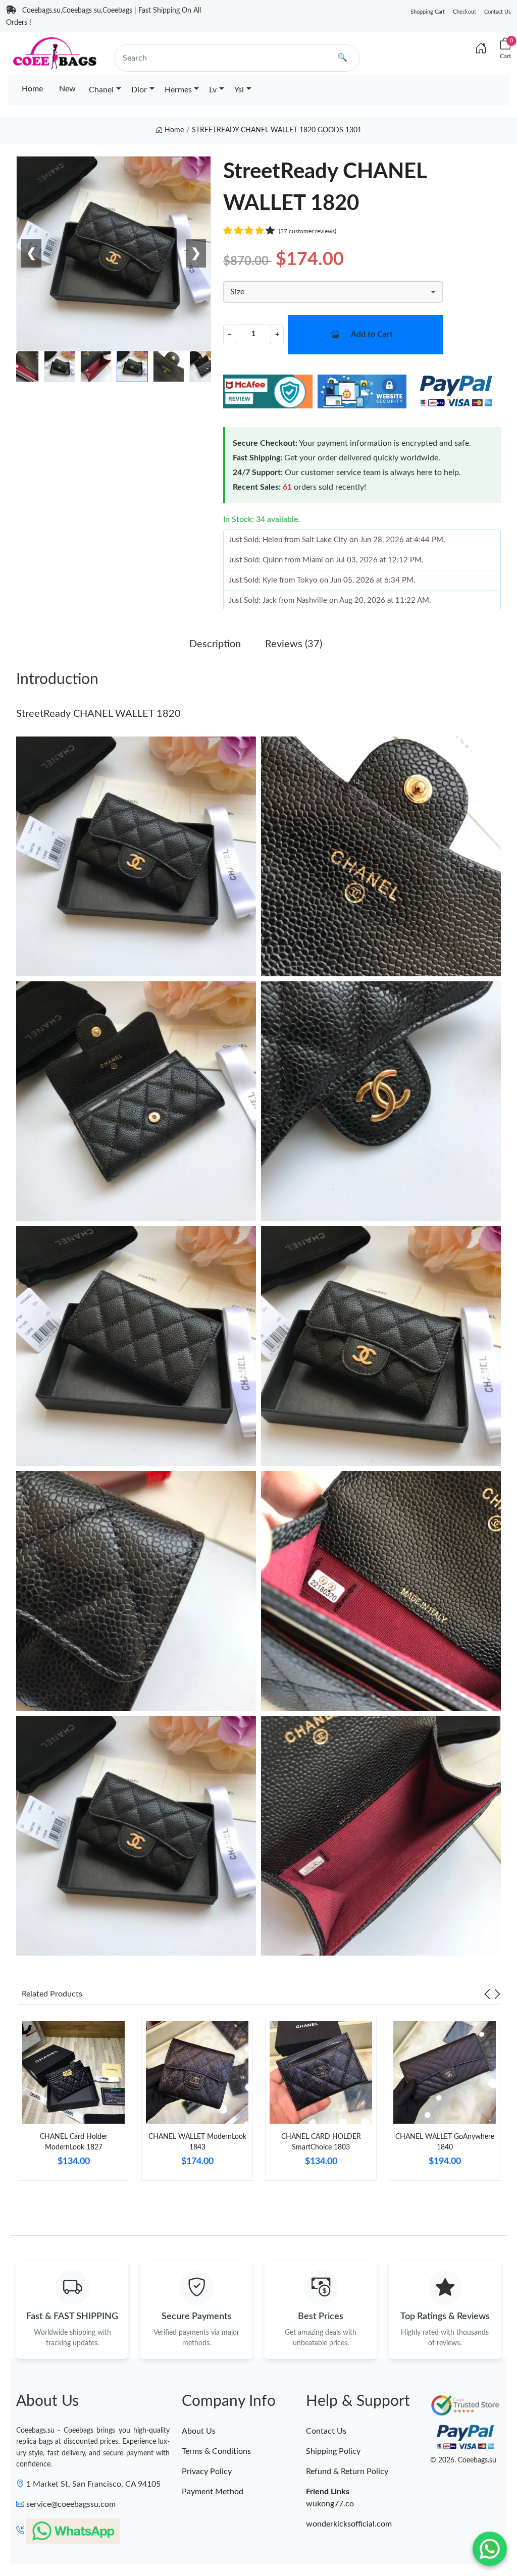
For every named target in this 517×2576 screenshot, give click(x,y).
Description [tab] (215, 644)
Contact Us (498, 12)
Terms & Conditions (216, 2451)
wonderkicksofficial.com (349, 2524)
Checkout (464, 12)
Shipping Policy (333, 2451)
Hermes (178, 90)
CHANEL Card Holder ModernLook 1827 (74, 2142)
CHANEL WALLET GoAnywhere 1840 (445, 2142)
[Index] (481, 49)
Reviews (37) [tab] (294, 644)
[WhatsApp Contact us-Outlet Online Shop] (490, 2549)
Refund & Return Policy (347, 2472)
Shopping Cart (428, 12)
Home (32, 89)
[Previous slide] (487, 1994)
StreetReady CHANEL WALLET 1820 (98, 714)
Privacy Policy (207, 2472)
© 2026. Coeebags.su (463, 2460)
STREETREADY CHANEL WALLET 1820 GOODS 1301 (277, 130)
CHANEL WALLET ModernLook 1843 (197, 2142)
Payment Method (213, 2492)
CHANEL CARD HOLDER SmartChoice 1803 (321, 2142)
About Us (199, 2431)
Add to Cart (372, 334)
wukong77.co (330, 2504)
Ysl (239, 90)
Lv (213, 90)
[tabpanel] (73, 2103)
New (67, 89)
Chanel (101, 90)
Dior (139, 90)
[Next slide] (497, 1994)
